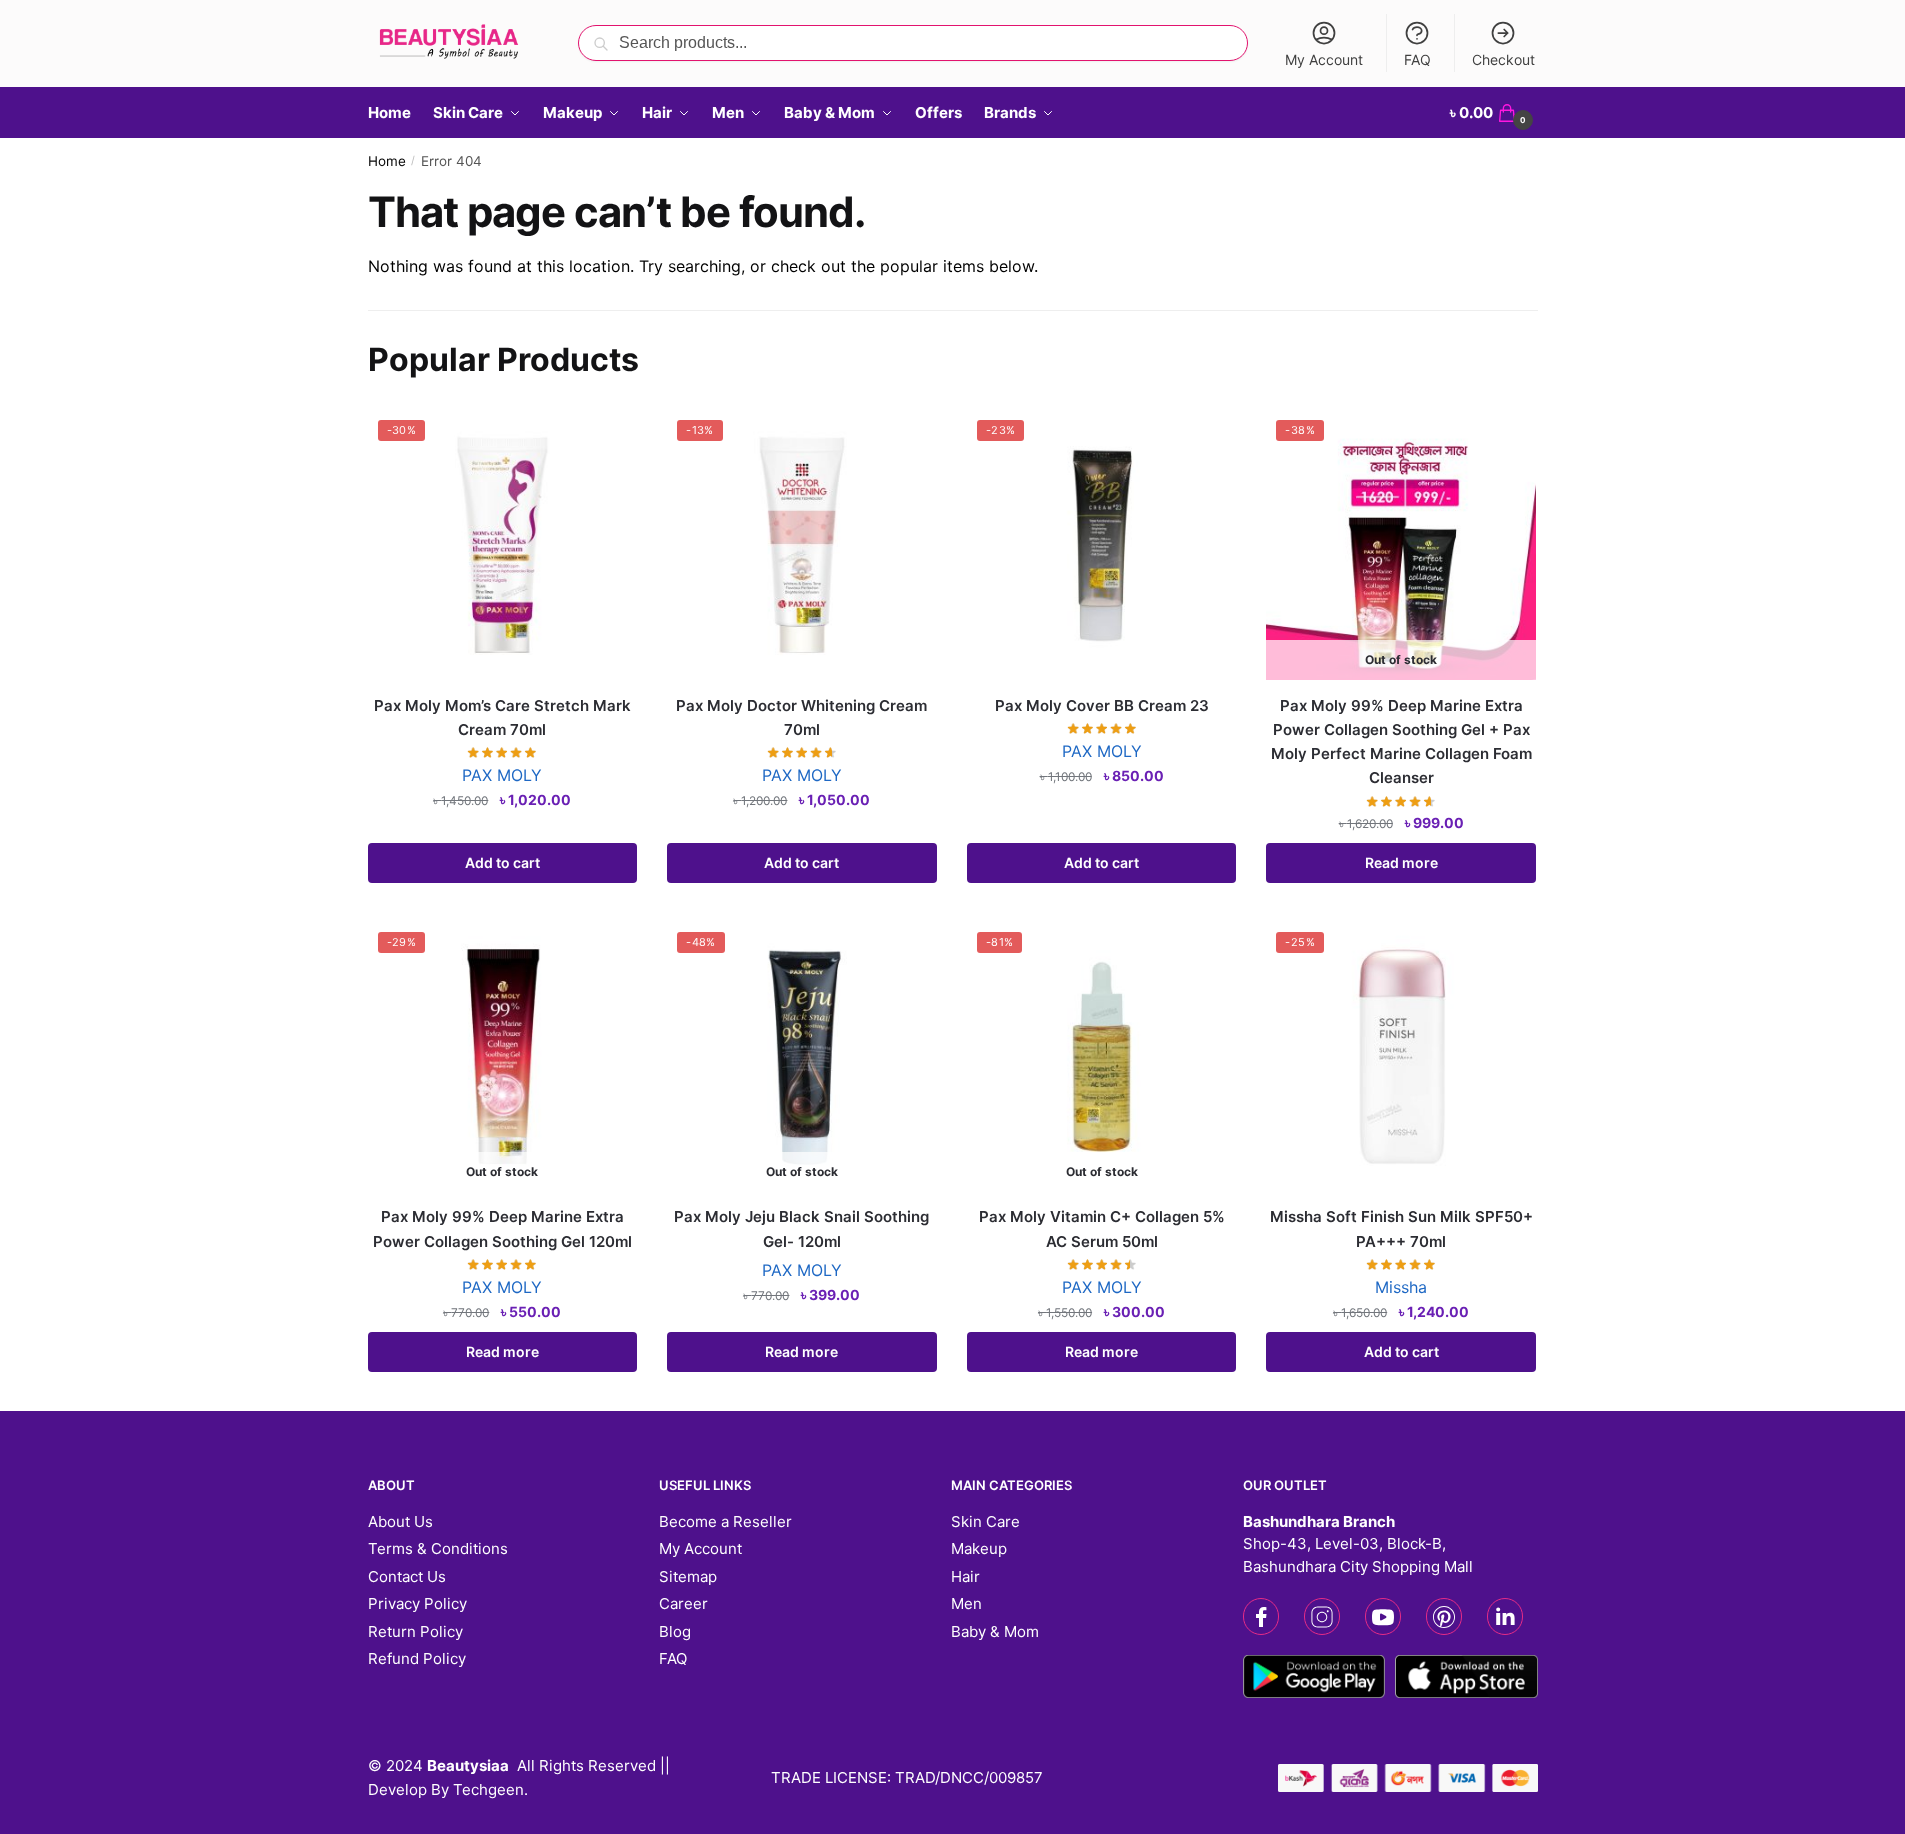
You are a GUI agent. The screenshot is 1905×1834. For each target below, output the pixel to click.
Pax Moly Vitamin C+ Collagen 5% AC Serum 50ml (1102, 1228)
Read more (1401, 862)
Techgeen (488, 1789)
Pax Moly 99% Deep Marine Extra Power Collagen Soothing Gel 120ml (502, 1228)
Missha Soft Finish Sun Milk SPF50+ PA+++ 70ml (1401, 1228)
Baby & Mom (995, 1631)
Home (387, 161)
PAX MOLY (502, 775)
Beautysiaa (468, 1765)
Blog (675, 1631)
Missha (1401, 1287)
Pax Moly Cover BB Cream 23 (1102, 705)
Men (966, 1603)
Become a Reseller (725, 1521)
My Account (1324, 59)
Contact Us (407, 1576)
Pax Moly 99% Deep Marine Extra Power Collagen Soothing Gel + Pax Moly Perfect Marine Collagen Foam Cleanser (1401, 742)
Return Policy (415, 1631)
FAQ (1417, 59)
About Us (400, 1521)
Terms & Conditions (438, 1548)
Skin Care (985, 1521)
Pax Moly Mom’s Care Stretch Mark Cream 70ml (502, 717)
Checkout (1503, 59)
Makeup (979, 1548)
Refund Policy (417, 1658)
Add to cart (502, 862)
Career (683, 1603)
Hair (965, 1576)
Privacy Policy (417, 1603)
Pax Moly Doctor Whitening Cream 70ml (801, 717)
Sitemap (688, 1576)
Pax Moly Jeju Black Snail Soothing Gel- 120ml (801, 1228)
